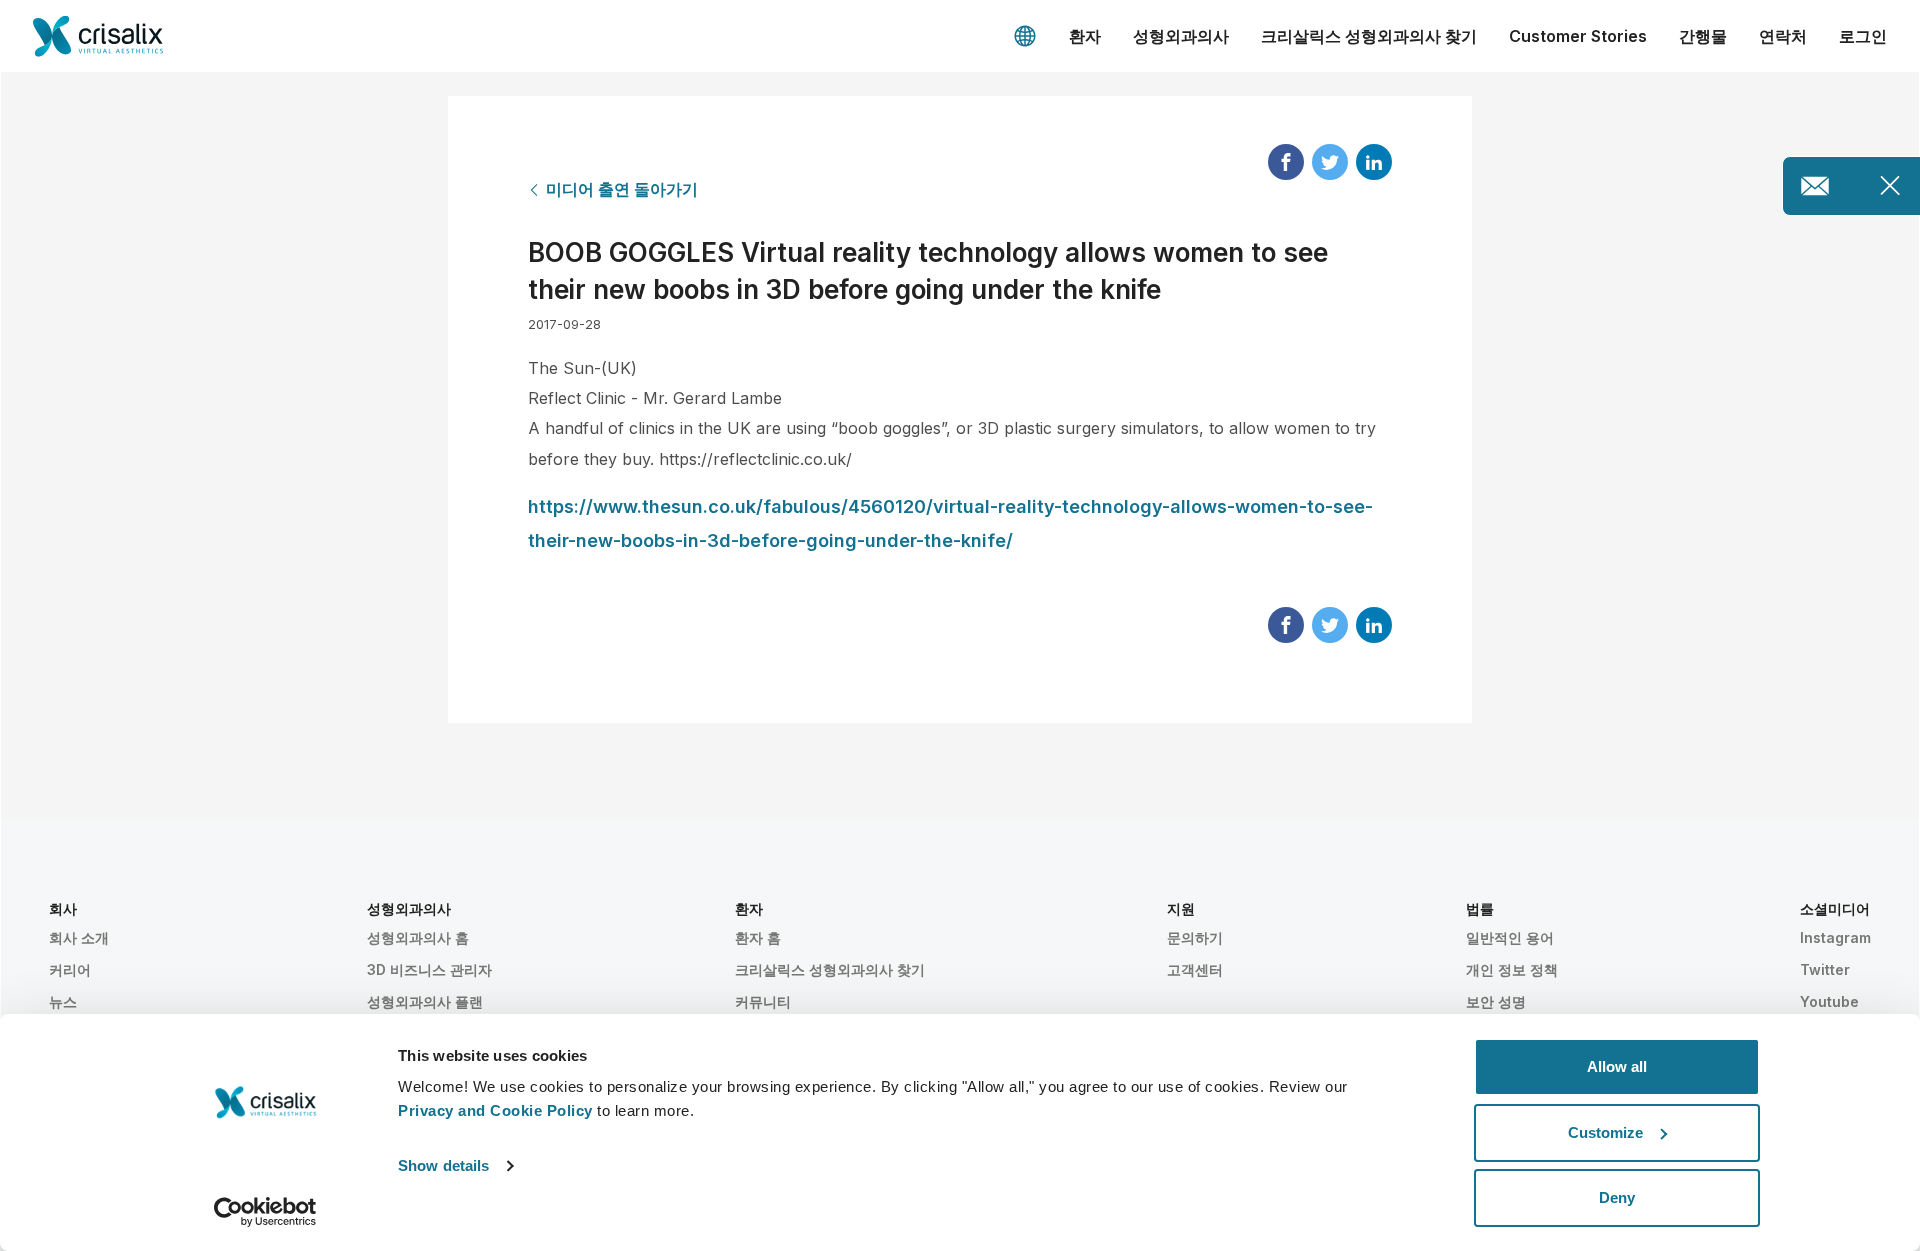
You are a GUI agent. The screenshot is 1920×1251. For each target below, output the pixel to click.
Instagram (1835, 937)
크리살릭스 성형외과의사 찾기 (1369, 36)
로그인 (1863, 36)
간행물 (1703, 36)
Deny (1617, 1197)
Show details (443, 1165)
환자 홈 (758, 937)
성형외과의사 (1181, 36)
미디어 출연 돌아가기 (622, 189)
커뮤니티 (763, 1001)
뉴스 (63, 1001)
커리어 (70, 969)
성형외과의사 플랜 (425, 1001)
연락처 (1783, 36)
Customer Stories (1578, 36)
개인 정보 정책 (1512, 969)
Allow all (1617, 1066)
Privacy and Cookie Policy (495, 1110)
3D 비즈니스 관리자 (429, 969)
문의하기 (1195, 937)
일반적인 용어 (1510, 937)
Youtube (1829, 1001)
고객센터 (1195, 969)
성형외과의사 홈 (418, 937)
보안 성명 (1496, 1001)
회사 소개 (79, 937)
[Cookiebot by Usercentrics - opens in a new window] (265, 1212)
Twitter (1825, 969)
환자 (1085, 36)
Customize (1605, 1132)
